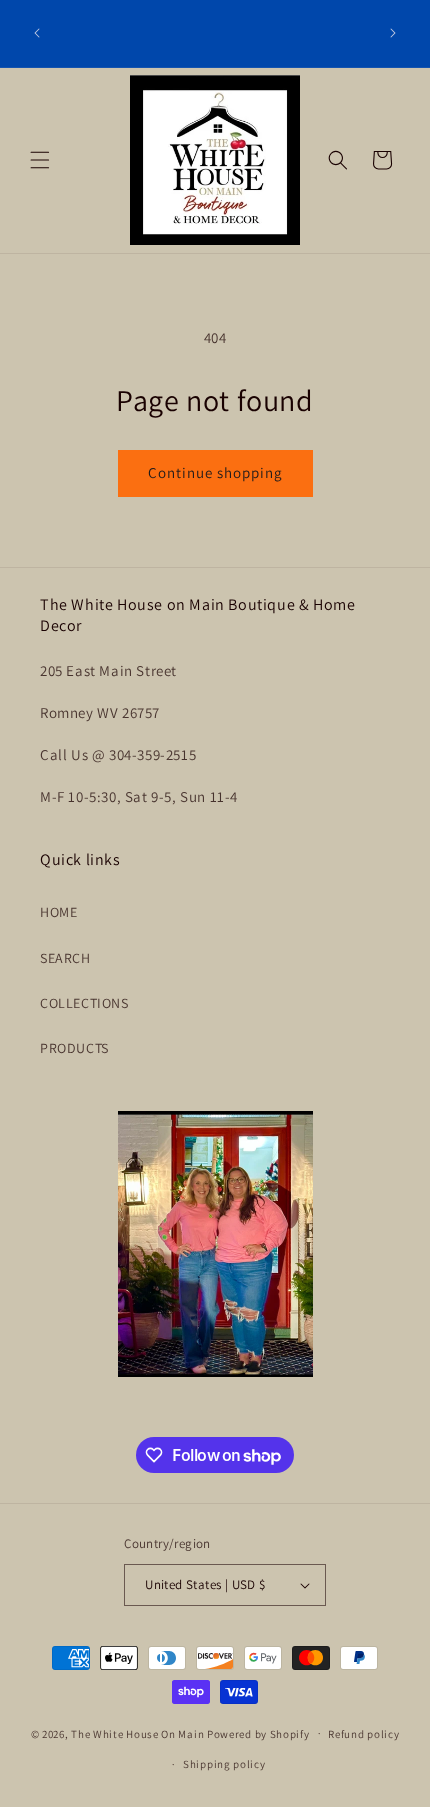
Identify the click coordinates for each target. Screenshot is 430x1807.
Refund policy (363, 1734)
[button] (40, 160)
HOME (58, 912)
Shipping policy (224, 1764)
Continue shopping (215, 472)
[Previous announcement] (37, 33)
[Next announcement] (393, 33)
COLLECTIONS (84, 1003)
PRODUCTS (74, 1048)
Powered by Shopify (258, 1733)
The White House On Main (137, 1733)
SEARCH (65, 958)
